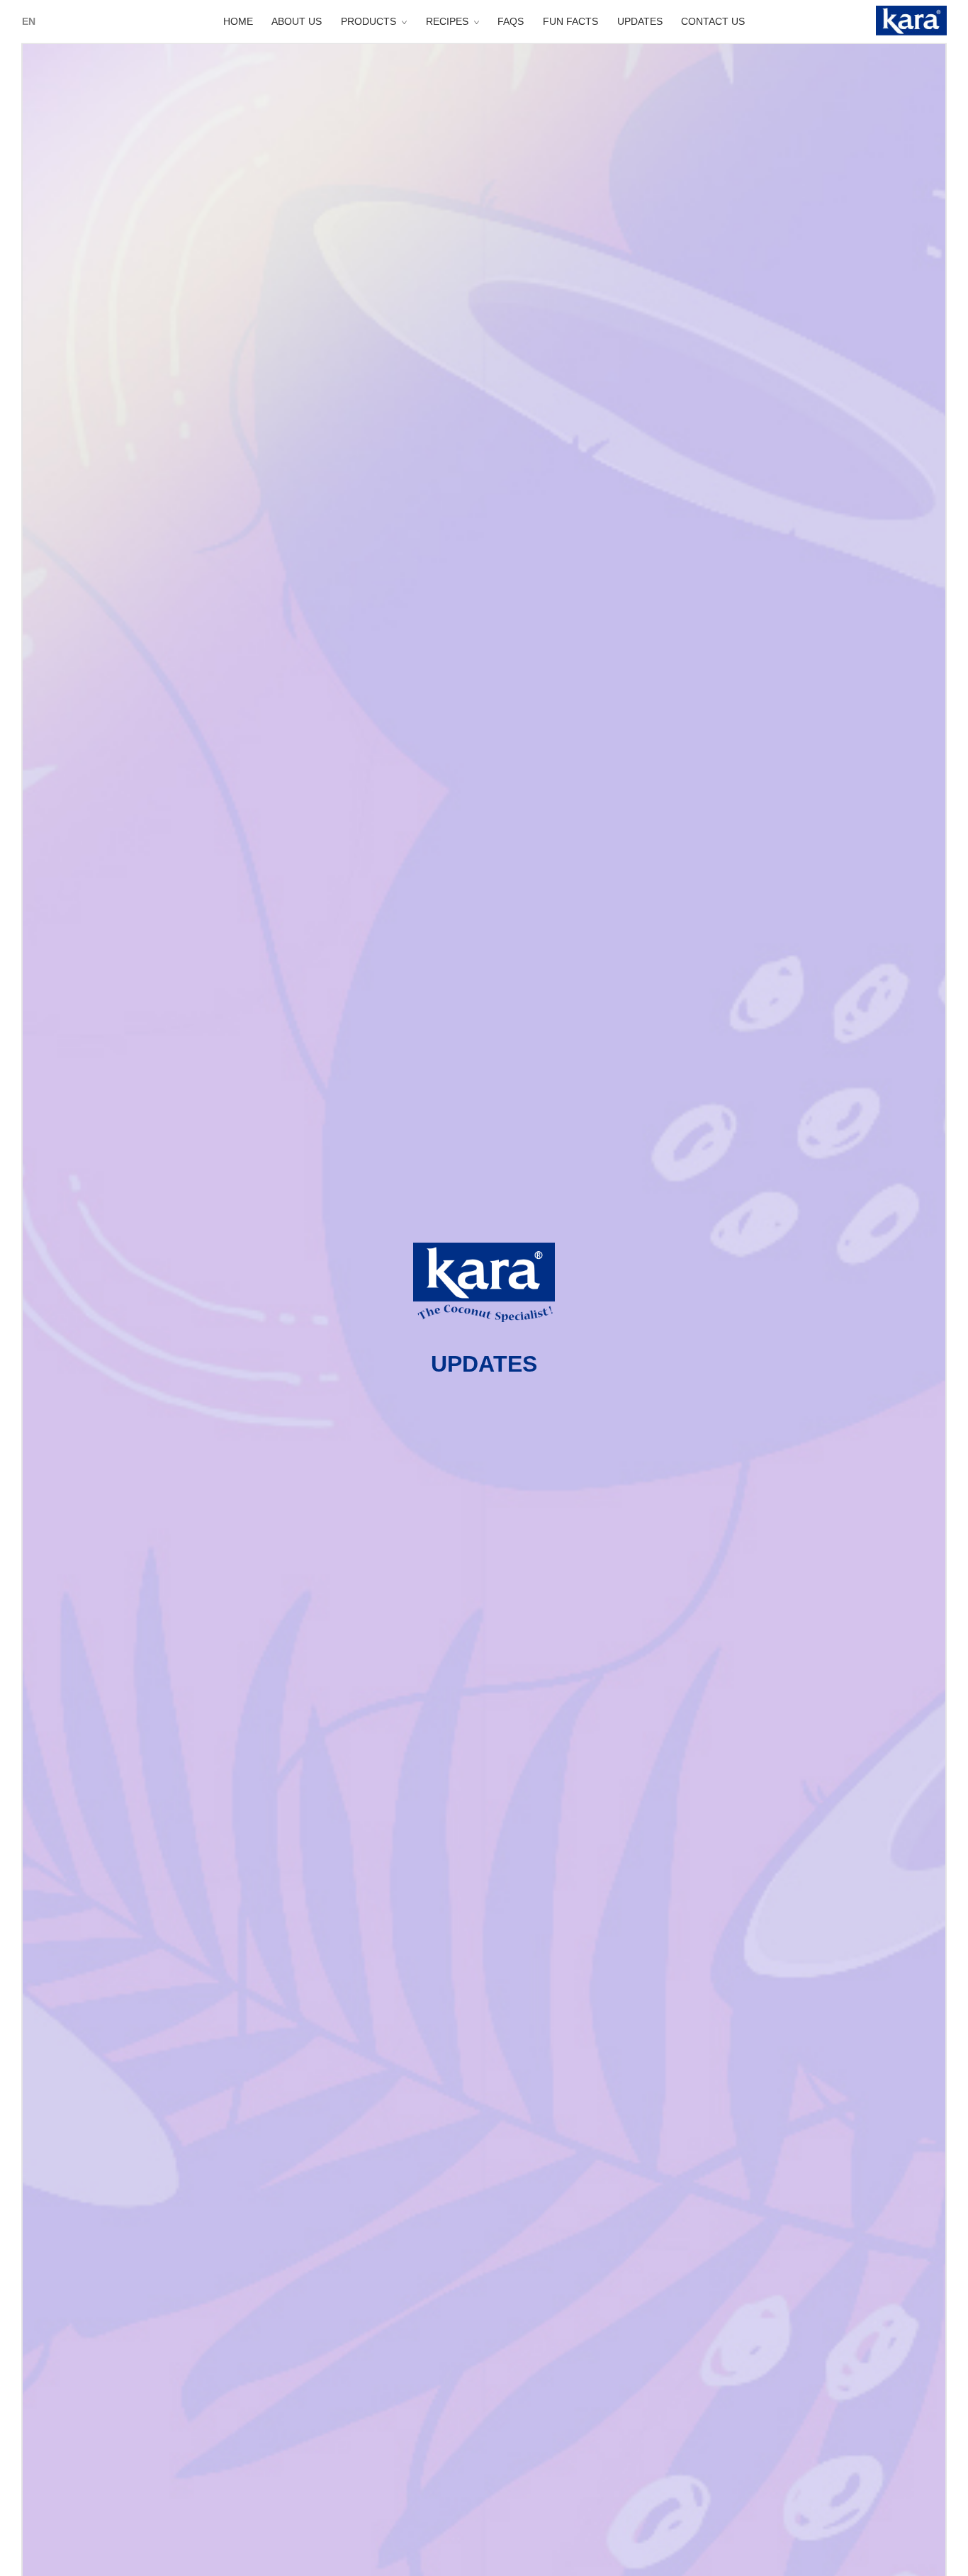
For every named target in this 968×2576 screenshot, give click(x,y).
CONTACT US (713, 21)
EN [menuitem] (29, 21)
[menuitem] (29, 21)
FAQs (511, 21)
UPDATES (640, 21)
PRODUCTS (368, 21)
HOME (238, 21)
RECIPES (447, 21)
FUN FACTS (570, 21)
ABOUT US (297, 21)
